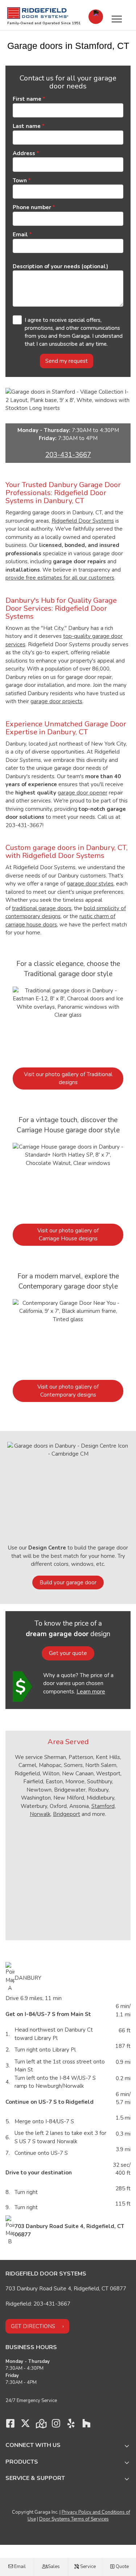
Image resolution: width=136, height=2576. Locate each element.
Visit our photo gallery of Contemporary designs (68, 1391)
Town (20, 181)
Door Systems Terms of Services (74, 2519)
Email (19, 2567)
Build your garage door (68, 1582)
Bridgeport (67, 1814)
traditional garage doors (42, 908)
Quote (122, 2567)
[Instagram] (56, 2425)
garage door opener (83, 793)
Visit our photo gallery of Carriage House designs (68, 1235)
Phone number (32, 207)
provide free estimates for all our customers (60, 578)
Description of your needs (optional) (60, 266)
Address (24, 153)
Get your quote (68, 1653)
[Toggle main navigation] (117, 19)
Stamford (103, 1806)
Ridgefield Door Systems (83, 521)
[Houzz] (86, 2425)
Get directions (33, 2326)
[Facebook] (10, 2425)
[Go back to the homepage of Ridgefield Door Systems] (38, 13)
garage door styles (90, 884)
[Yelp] (71, 2425)
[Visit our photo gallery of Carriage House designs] (68, 1179)
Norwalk (40, 1814)
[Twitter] (25, 2425)
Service (87, 2567)
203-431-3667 (68, 455)
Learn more (91, 1692)
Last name (27, 126)
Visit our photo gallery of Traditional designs (68, 1078)
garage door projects (56, 701)
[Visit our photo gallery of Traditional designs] (68, 1023)
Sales (53, 2567)
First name (27, 99)
